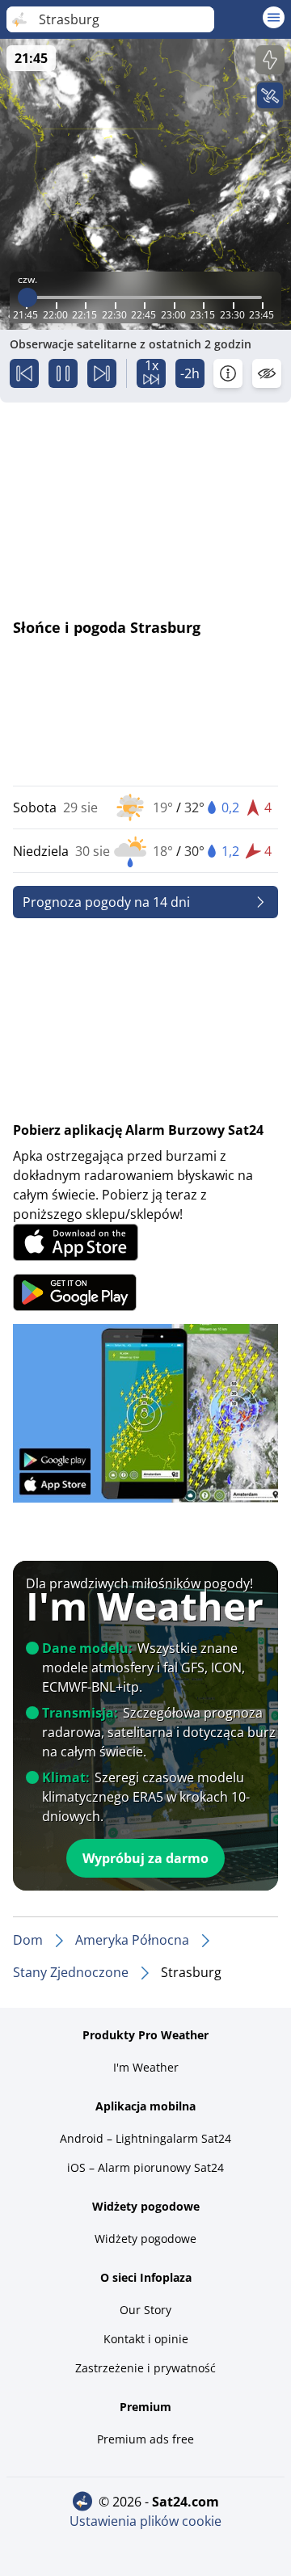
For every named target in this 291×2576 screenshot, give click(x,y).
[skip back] (24, 373)
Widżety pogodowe (145, 2239)
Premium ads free (145, 2439)
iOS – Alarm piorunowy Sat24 (145, 2167)
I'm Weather (146, 2067)
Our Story (145, 2310)
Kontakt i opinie (146, 2339)
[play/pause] (63, 373)
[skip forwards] (102, 373)
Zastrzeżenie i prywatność (145, 2368)
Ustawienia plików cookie (145, 2521)
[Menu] (274, 17)
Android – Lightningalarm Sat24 (145, 2138)
